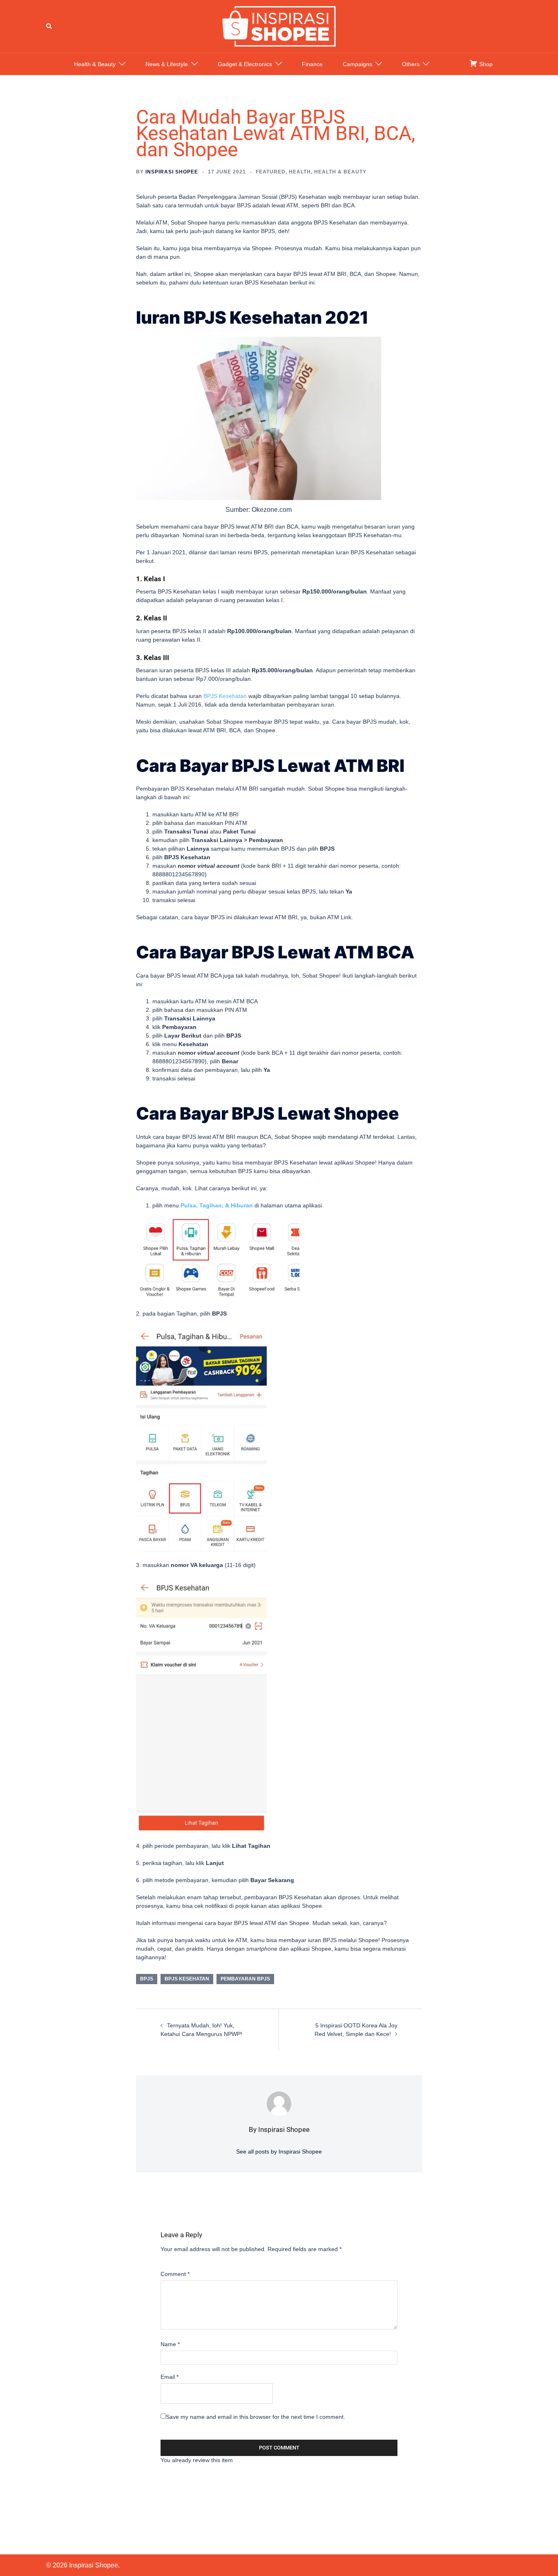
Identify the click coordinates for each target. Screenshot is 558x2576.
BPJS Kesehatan (187, 1979)
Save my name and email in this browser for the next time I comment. (256, 2417)
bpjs (147, 1979)
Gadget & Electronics (245, 64)
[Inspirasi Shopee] (279, 26)
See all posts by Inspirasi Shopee (279, 2151)
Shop (485, 64)
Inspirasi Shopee (172, 172)
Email (170, 2377)
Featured (271, 172)
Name (170, 2344)
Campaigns (357, 64)
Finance (312, 64)
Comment (175, 2274)
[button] (49, 26)
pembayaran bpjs (245, 1979)
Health (300, 172)
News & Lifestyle (167, 64)
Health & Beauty (95, 64)
